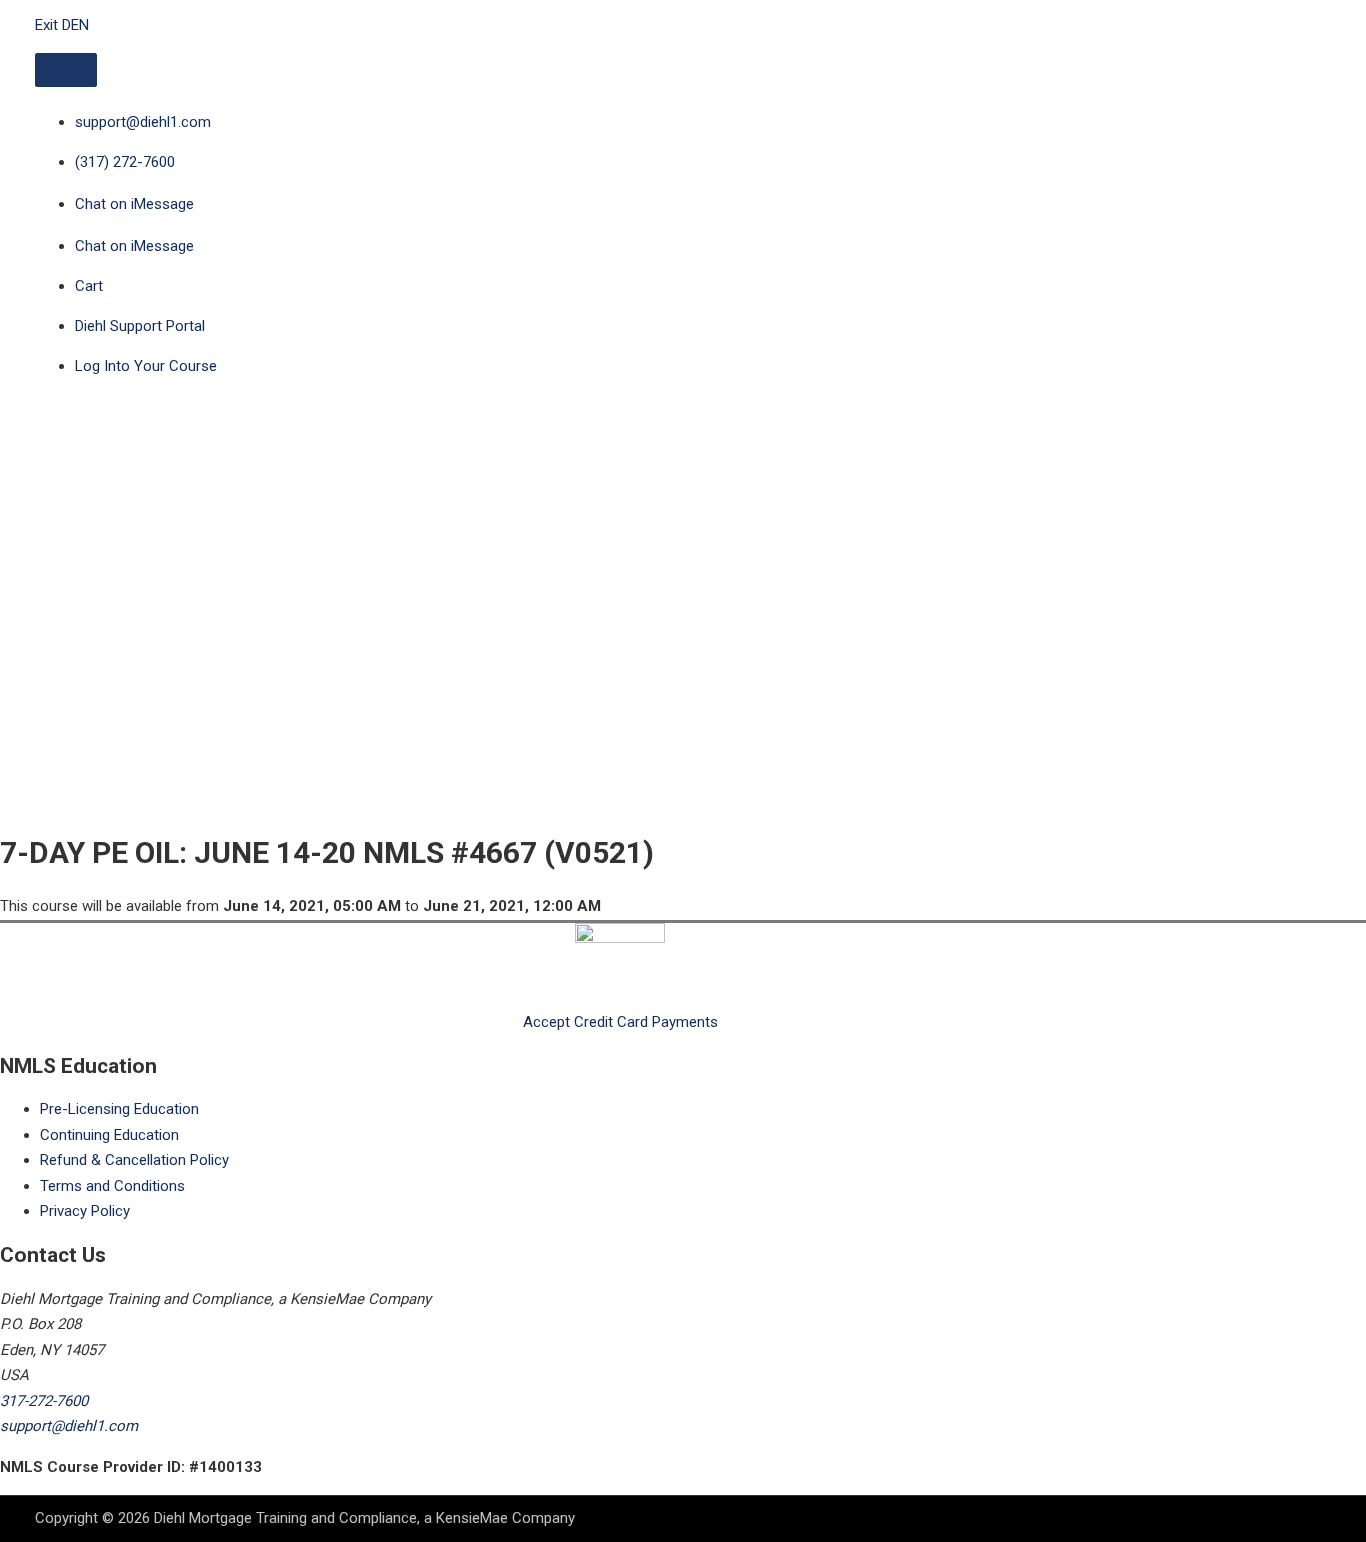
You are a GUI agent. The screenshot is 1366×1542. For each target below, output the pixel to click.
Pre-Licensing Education (119, 1109)
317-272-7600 (44, 1401)
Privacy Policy (85, 1211)
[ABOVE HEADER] (66, 70)
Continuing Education (109, 1135)
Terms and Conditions (112, 1186)
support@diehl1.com (69, 1426)
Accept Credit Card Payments (620, 1022)
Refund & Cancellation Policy (134, 1160)
